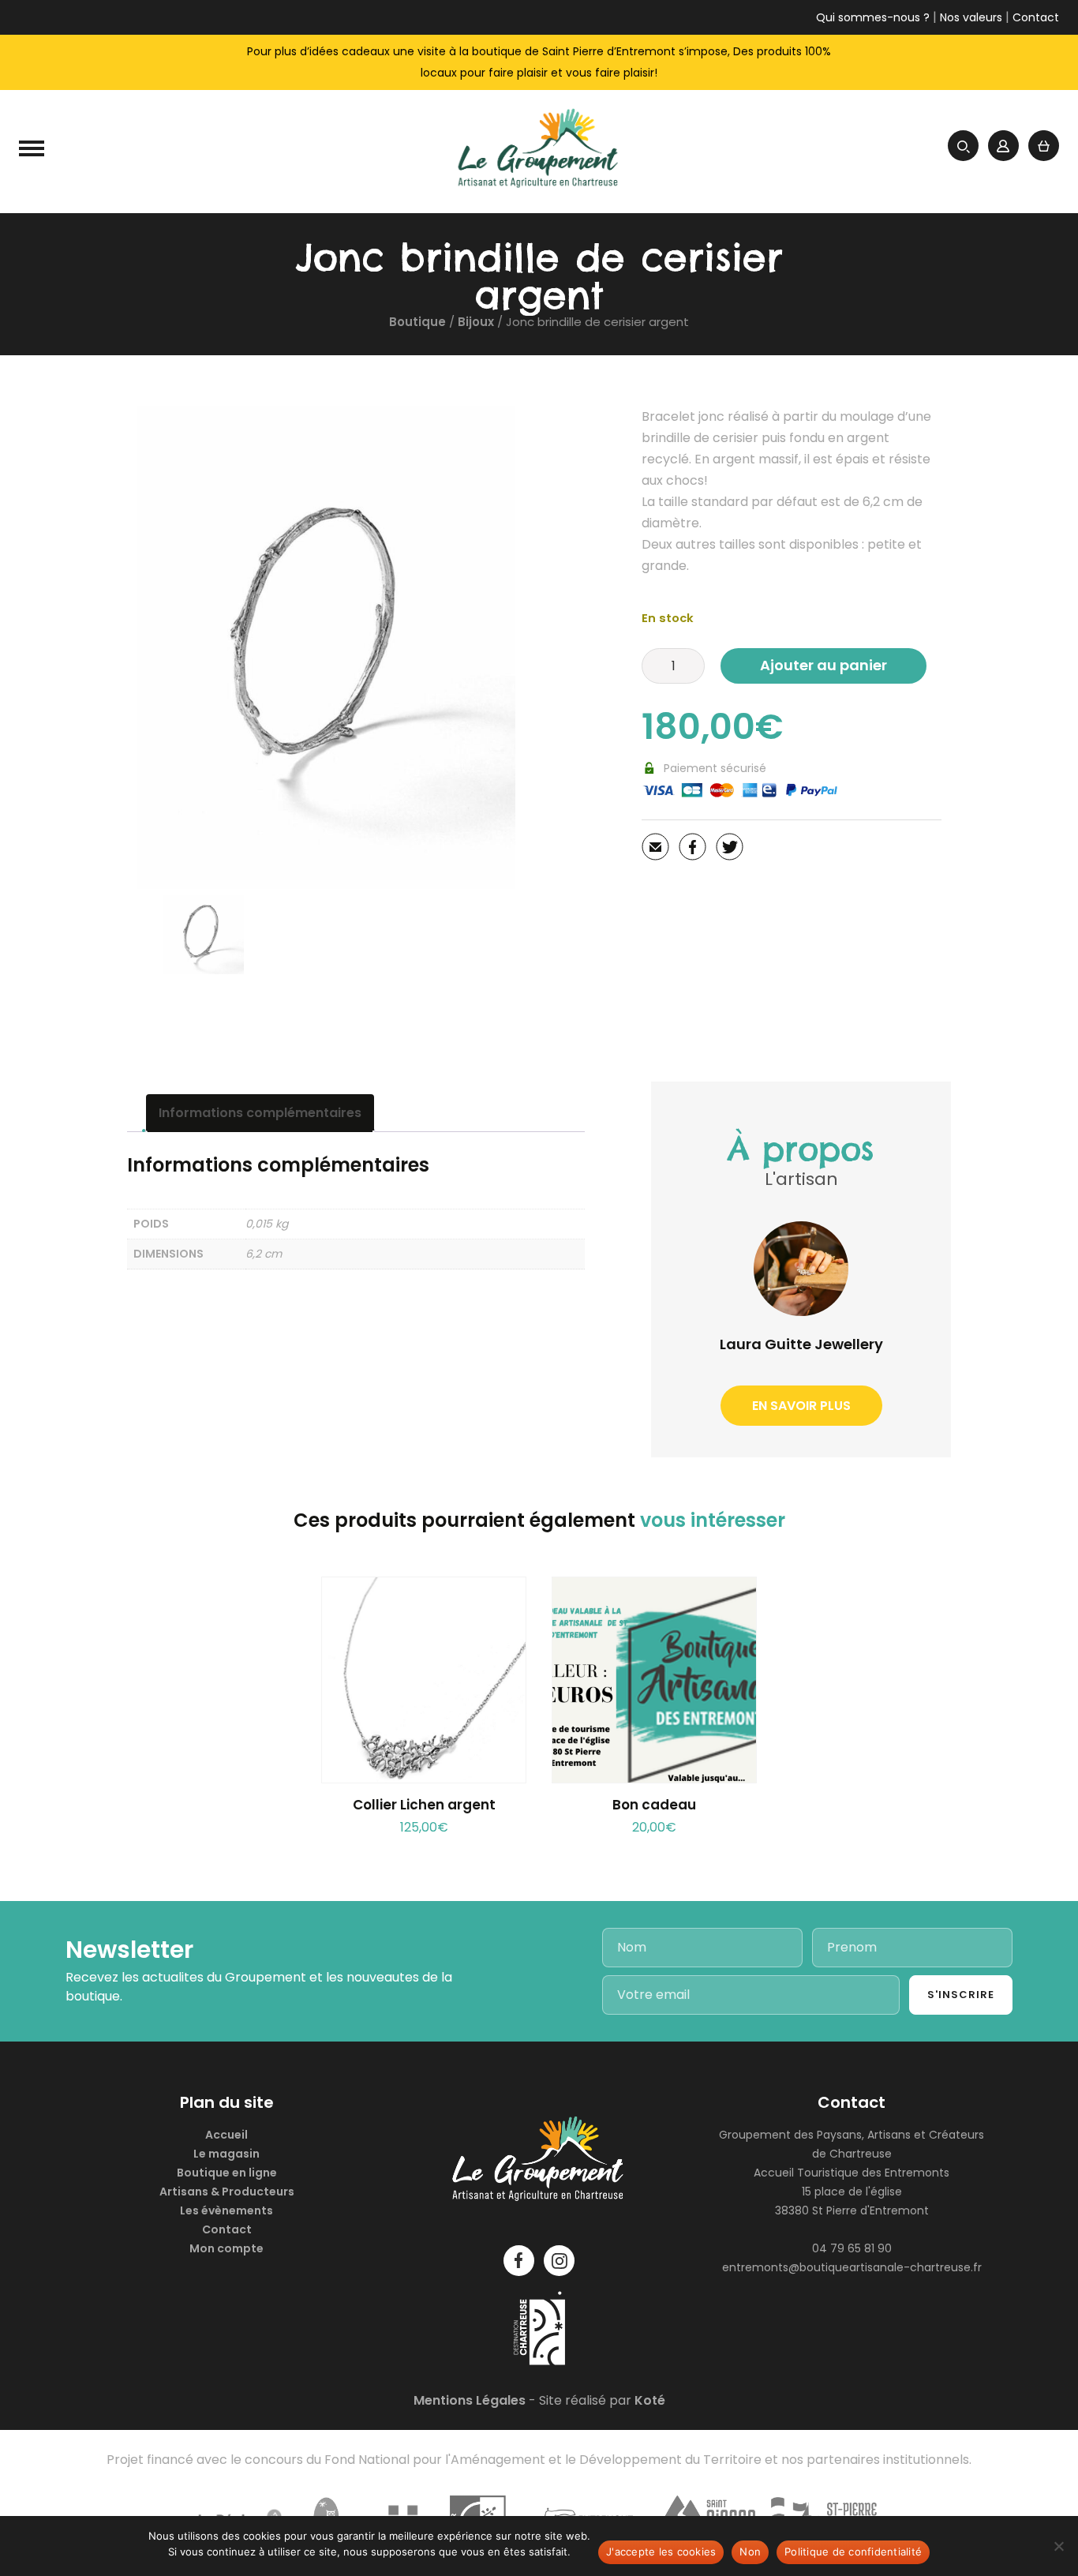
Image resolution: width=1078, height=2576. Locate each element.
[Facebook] (692, 850)
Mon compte (226, 2248)
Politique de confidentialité (853, 2552)
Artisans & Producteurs (227, 2192)
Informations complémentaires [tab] (260, 1113)
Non (750, 2552)
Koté (650, 2400)
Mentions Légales (470, 2400)
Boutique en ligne (227, 2173)
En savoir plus (801, 1406)
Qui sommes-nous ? (873, 17)
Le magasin (226, 2154)
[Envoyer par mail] (655, 850)
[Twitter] (730, 850)
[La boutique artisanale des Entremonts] (539, 152)
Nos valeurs (971, 17)
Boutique (417, 322)
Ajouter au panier (823, 665)
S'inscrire (961, 1995)
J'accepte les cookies (661, 2552)
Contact (1036, 17)
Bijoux (476, 322)
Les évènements (226, 2210)
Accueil (226, 2135)
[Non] (1058, 2546)
